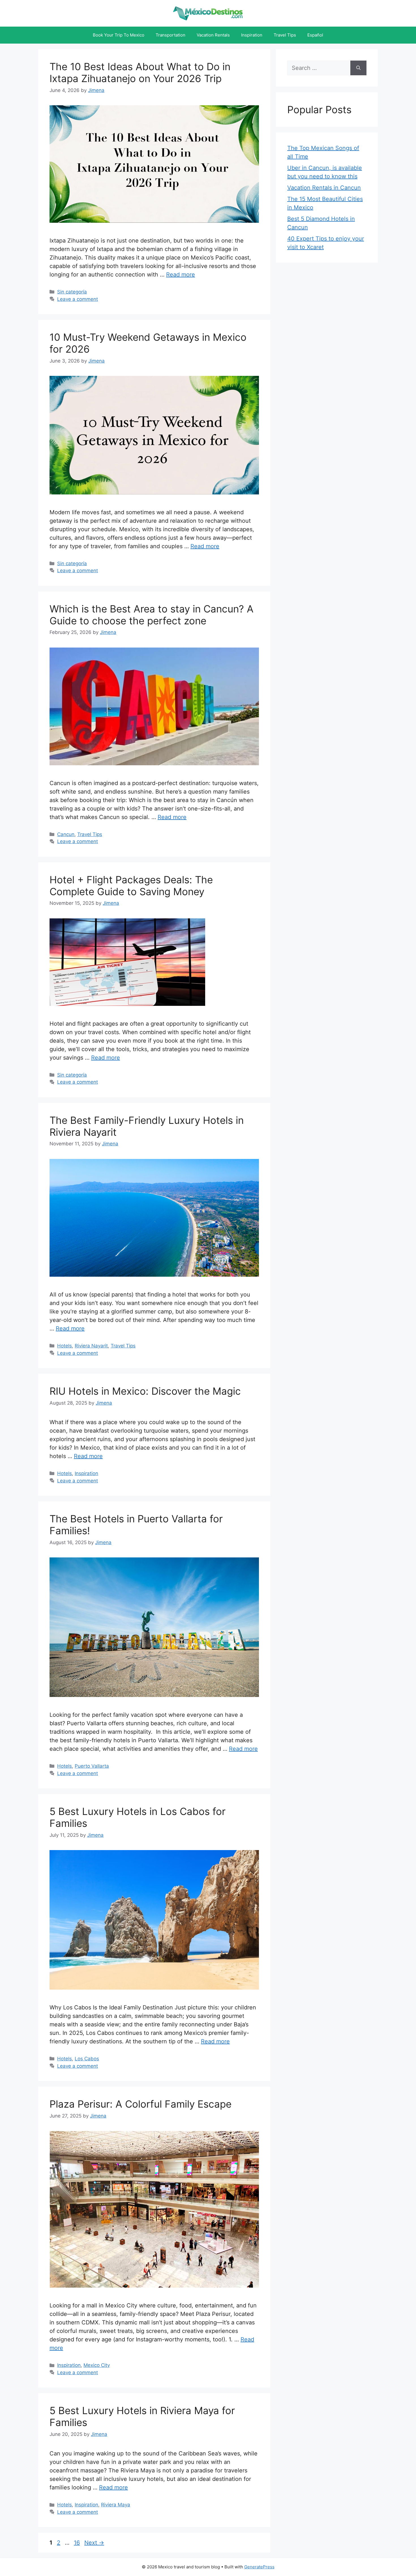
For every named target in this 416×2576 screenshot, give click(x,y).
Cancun (66, 834)
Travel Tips (285, 35)
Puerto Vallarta (92, 1766)
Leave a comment (78, 299)
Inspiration (252, 35)
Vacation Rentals (213, 35)
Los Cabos (87, 2059)
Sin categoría (72, 292)
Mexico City (97, 2365)
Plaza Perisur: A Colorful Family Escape (141, 2104)
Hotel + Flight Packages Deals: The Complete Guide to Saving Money (131, 886)
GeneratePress (259, 2567)
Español (315, 35)
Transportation (171, 35)
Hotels (65, 1346)
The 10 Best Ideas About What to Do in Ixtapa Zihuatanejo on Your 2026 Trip (140, 72)
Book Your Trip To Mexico (119, 35)
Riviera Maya (116, 2505)
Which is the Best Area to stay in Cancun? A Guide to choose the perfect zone (152, 615)
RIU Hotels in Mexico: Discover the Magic (145, 1391)
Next (94, 2543)
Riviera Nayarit (91, 1346)
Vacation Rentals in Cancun (324, 188)
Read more (181, 275)
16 (77, 2543)
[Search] (358, 68)
